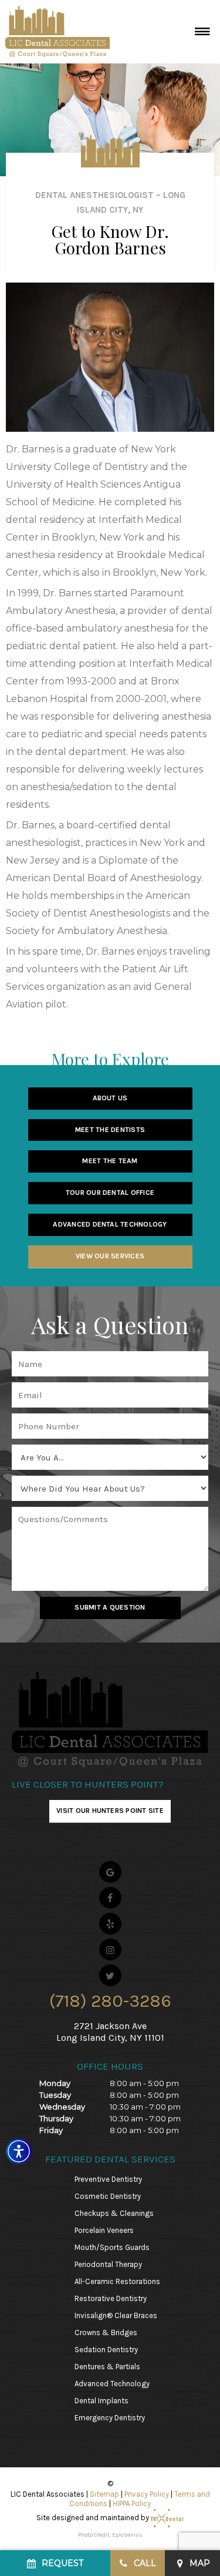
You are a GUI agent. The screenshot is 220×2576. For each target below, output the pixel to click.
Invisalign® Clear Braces (116, 2315)
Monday (55, 2083)
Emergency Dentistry (110, 2418)
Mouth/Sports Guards (112, 2247)
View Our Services (110, 1256)
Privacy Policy (147, 2494)
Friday (51, 2130)
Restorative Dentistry (111, 2298)
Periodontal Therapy (108, 2264)
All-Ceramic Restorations (117, 2281)
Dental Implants (101, 2401)
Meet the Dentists (110, 1130)
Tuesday (55, 2095)
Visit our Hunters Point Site (110, 1811)
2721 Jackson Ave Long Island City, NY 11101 (110, 2031)
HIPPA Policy (132, 2503)
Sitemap (104, 2494)
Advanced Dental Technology (110, 1224)
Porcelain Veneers (104, 2230)
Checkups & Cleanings (114, 2213)
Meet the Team (110, 1161)
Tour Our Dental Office (110, 1193)
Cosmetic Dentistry (108, 2196)
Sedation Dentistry (106, 2350)
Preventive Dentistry (108, 2179)
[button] (19, 2151)
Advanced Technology (112, 2384)
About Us (110, 1098)
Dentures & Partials (107, 2367)
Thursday (56, 2118)
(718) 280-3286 (110, 2001)
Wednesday (62, 2107)
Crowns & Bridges (106, 2332)
